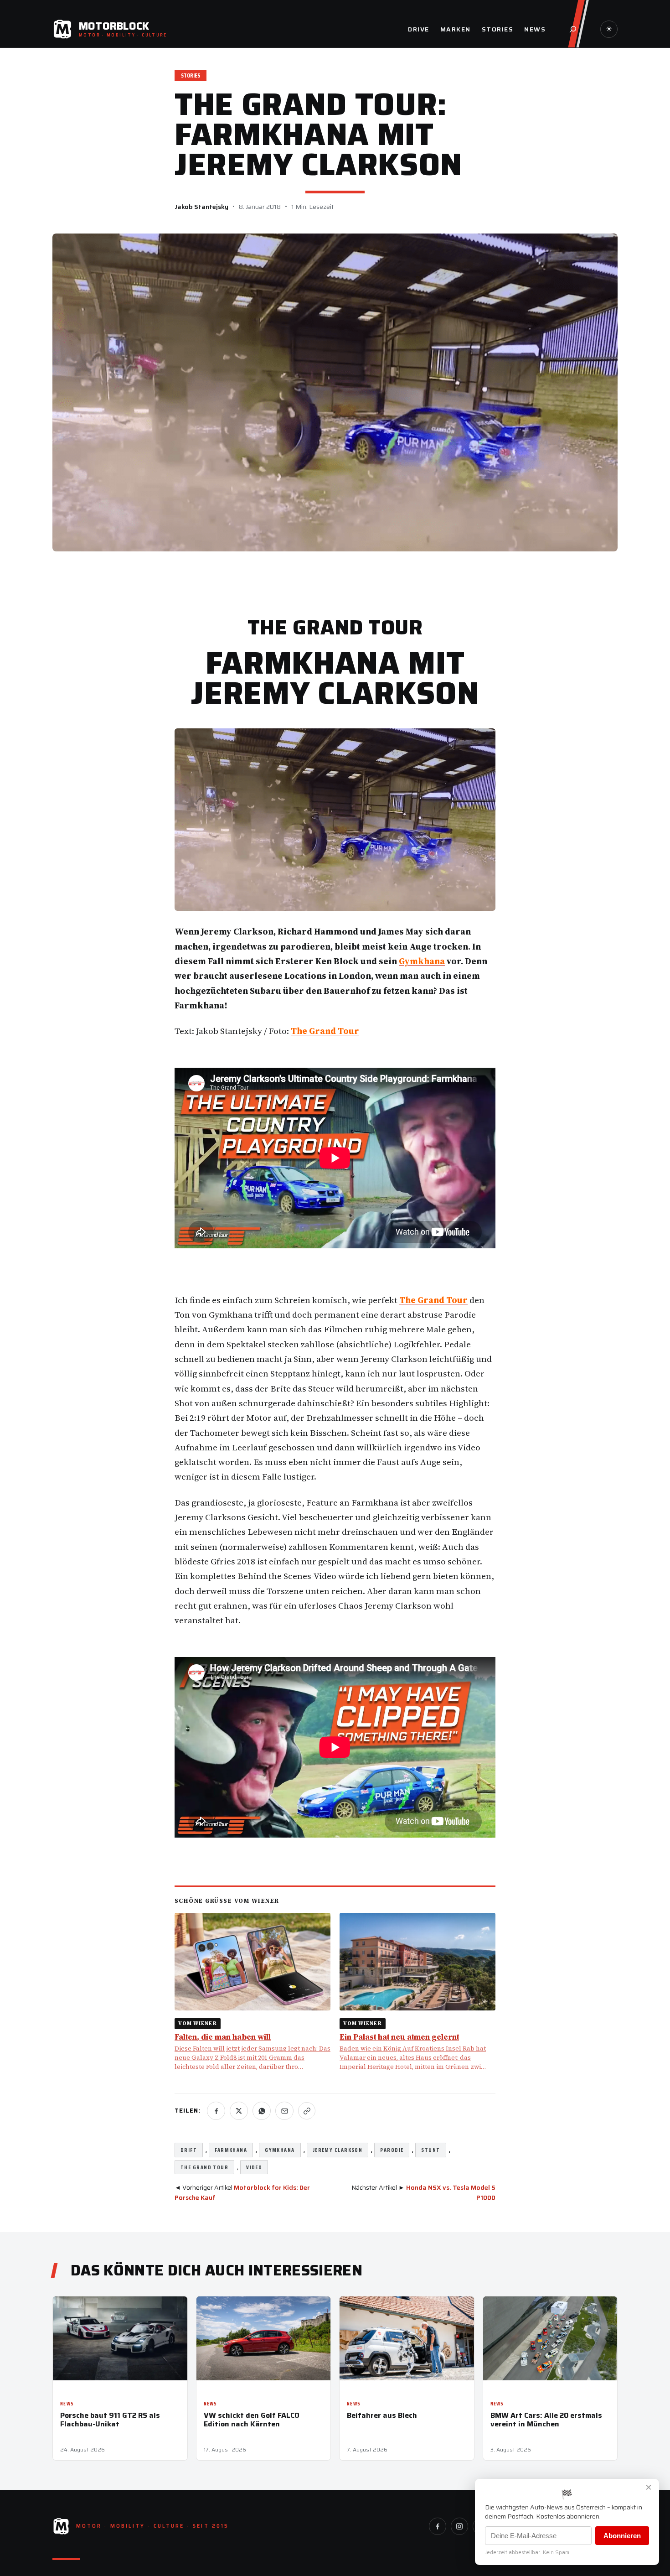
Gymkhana (280, 2150)
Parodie (392, 2150)
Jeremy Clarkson (338, 2150)
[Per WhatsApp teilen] (262, 2111)
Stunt (430, 2150)
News (67, 2404)
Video (254, 2167)
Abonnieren (622, 2536)
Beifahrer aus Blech (382, 2415)
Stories (191, 75)
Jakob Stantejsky (201, 207)
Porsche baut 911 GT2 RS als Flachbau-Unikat (110, 2420)
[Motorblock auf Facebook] (438, 2526)
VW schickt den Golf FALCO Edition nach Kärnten (252, 2420)
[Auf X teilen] (239, 2111)
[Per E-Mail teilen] (284, 2111)
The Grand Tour (204, 2167)
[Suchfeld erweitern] (573, 29)
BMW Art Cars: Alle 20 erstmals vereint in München (546, 2420)
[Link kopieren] (307, 2111)
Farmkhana (231, 2150)
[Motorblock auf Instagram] (459, 2526)
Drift (189, 2150)
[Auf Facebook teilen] (216, 2111)
